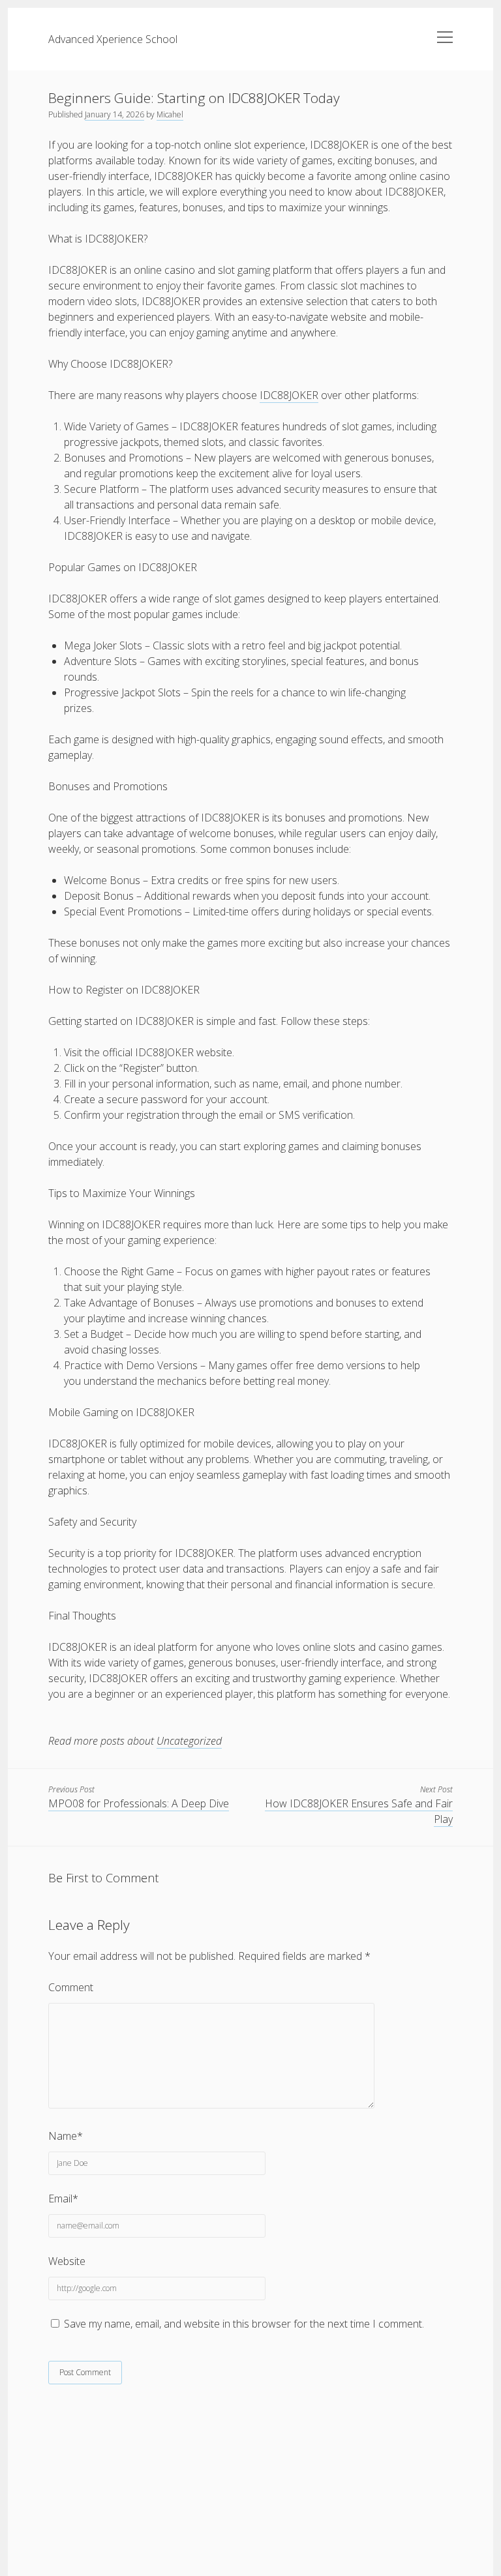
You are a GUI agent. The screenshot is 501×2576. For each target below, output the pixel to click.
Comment (71, 1987)
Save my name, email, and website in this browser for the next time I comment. (244, 2324)
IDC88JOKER (289, 395)
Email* (63, 2198)
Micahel (170, 114)
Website (67, 2261)
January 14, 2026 (114, 114)
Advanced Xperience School (113, 39)
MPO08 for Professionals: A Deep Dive (139, 1803)
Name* (66, 2136)
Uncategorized (189, 1741)
